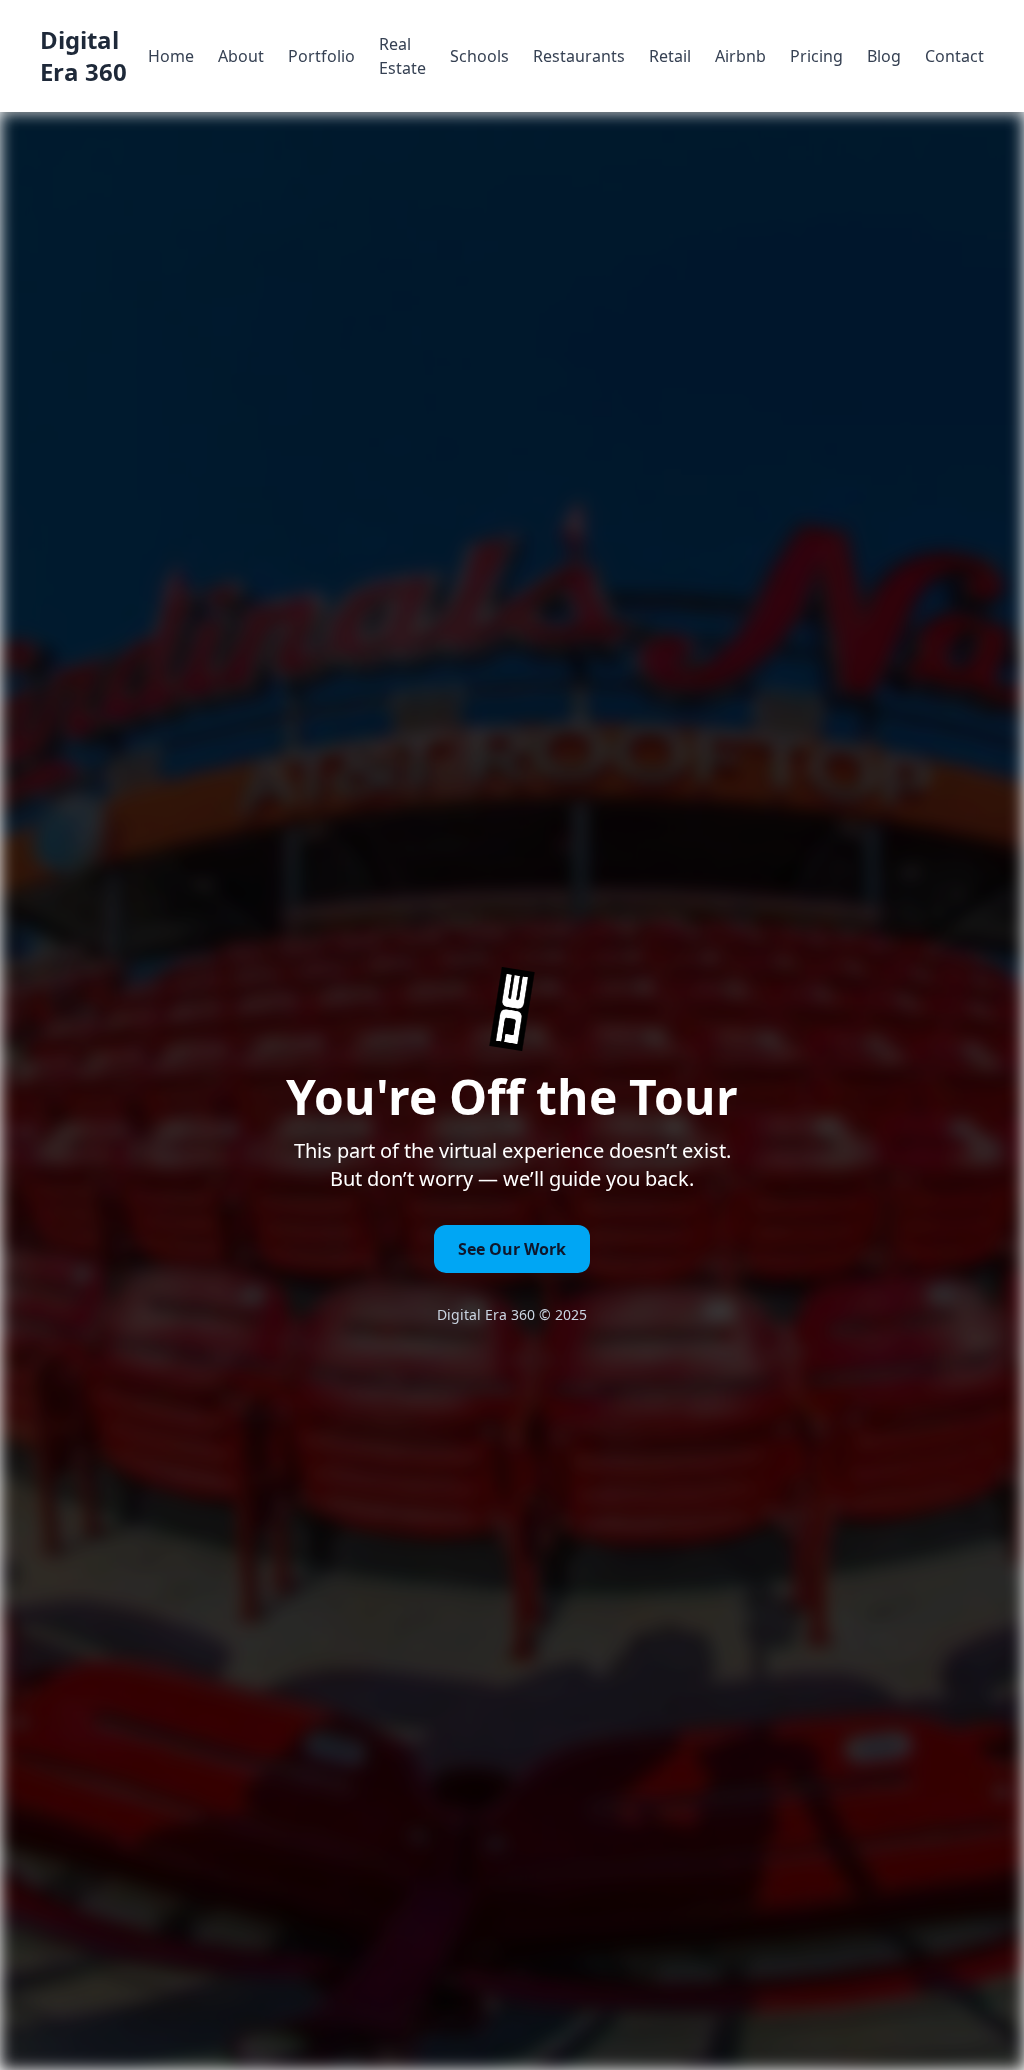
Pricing (816, 56)
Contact (954, 56)
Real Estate (402, 56)
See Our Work (512, 1249)
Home (171, 56)
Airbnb (740, 56)
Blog (884, 56)
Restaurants (579, 56)
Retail (670, 56)
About (241, 56)
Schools (479, 56)
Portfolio (321, 56)
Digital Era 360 (83, 56)
